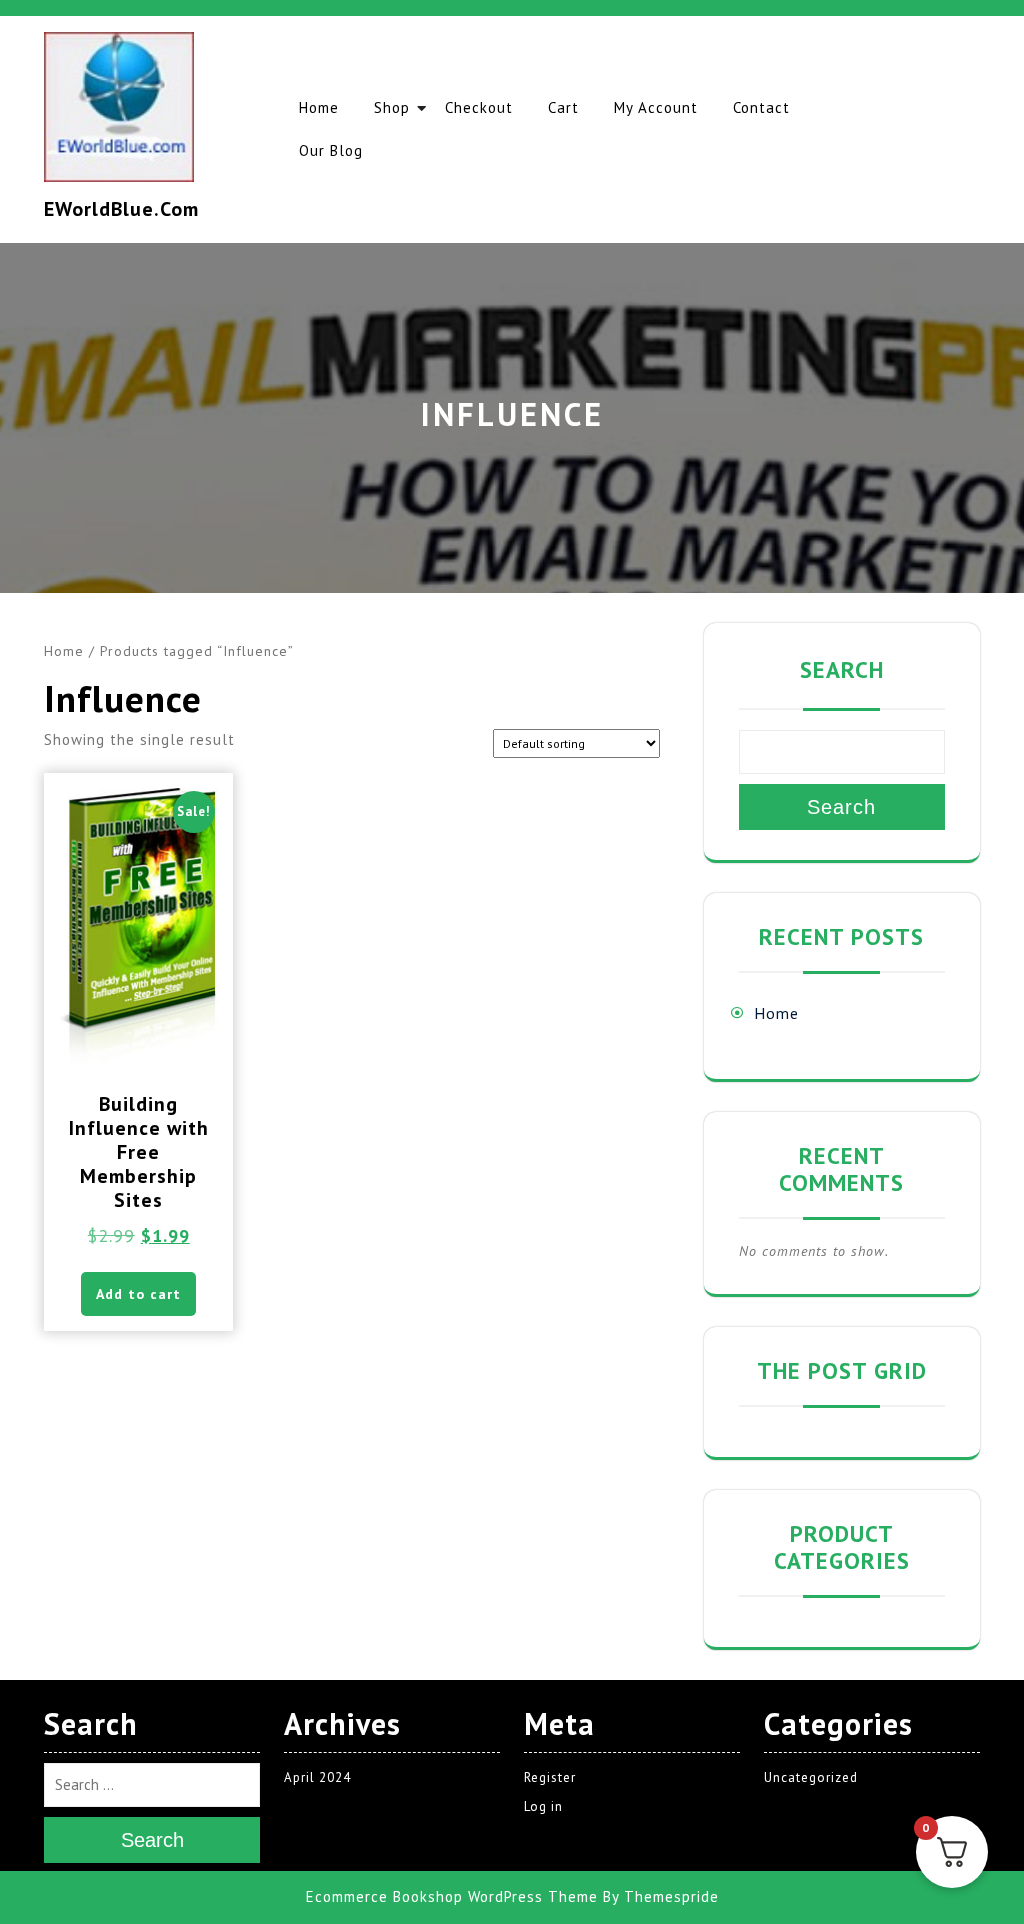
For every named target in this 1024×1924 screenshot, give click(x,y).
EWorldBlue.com (121, 209)
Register (550, 1777)
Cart (563, 107)
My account (656, 107)
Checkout (479, 107)
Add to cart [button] (138, 1294)
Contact (761, 107)
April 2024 (317, 1777)
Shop (392, 107)
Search (842, 669)
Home (319, 107)
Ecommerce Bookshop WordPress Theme (452, 1896)
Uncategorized (811, 1777)
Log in (543, 1806)
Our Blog (331, 150)
